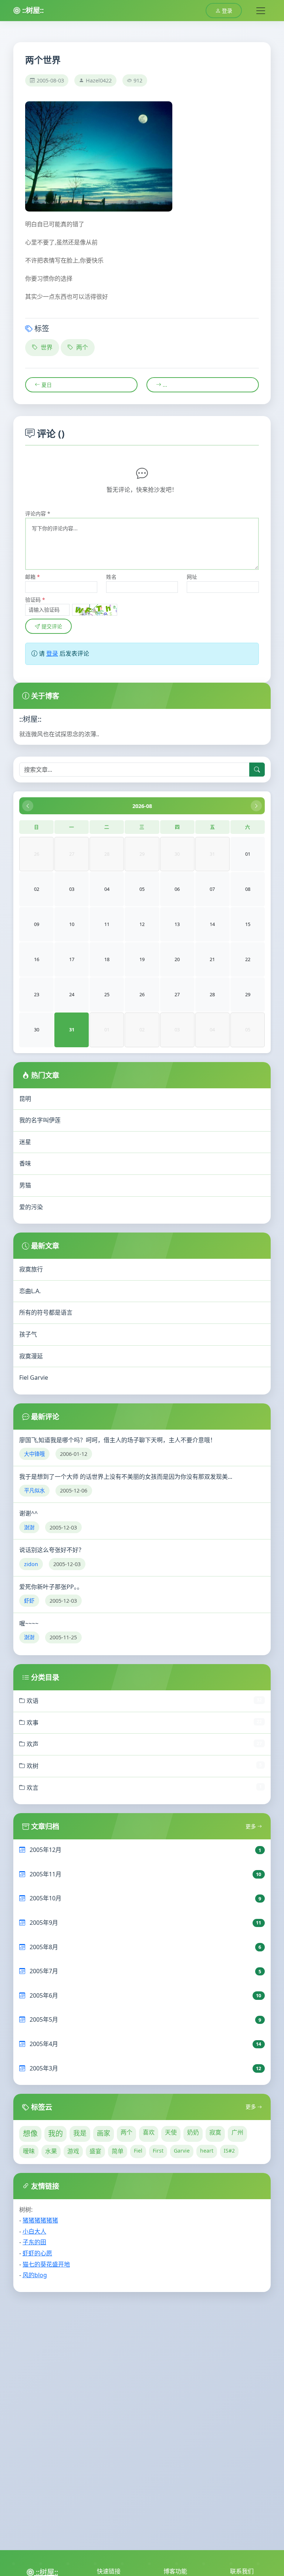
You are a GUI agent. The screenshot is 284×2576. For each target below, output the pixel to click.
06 (177, 889)
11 (107, 924)
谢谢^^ (28, 1513)
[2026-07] (28, 806)
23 (37, 994)
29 (248, 994)
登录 (226, 11)
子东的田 (34, 2242)
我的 (55, 2134)
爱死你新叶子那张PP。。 (51, 1587)
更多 (251, 1826)
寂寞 (215, 2132)
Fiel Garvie (34, 1377)
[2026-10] (256, 806)
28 (212, 994)
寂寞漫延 (31, 1356)
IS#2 (229, 2151)
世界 (46, 347)
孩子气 (28, 1334)
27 (177, 994)
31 (72, 1030)
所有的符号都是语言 (46, 1312)
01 (248, 854)
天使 (171, 2132)
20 (177, 959)
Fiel (138, 2151)
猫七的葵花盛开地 (46, 2264)
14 (212, 924)
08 (248, 889)
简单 (118, 2151)
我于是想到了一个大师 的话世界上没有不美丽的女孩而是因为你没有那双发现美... (126, 1477)
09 (37, 924)
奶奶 (193, 2132)
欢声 (32, 1744)
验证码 (35, 600)
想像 (30, 2134)
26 (142, 994)
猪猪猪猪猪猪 (40, 2220)
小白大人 (34, 2231)
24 (72, 994)
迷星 (25, 1142)
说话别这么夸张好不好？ (52, 1550)
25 (107, 994)
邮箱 (33, 577)
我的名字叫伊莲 (40, 1120)
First (158, 2151)
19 (142, 959)
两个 (81, 347)
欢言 (32, 1788)
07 (212, 889)
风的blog (35, 2275)
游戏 (73, 2151)
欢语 (32, 1701)
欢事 (32, 1723)
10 (72, 924)
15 (248, 924)
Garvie (182, 2151)
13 (177, 924)
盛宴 (95, 2151)
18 (107, 959)
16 (37, 959)
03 (72, 889)
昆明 (25, 1099)
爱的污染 (31, 1207)
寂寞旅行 (31, 1269)
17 (72, 959)
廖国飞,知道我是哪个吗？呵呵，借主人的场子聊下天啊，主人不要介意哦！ (118, 1440)
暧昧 (29, 2151)
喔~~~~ (29, 1623)
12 (142, 924)
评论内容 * (38, 513)
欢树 (32, 1766)
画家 (104, 2133)
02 (37, 889)
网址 (192, 577)
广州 (237, 2132)
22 (248, 959)
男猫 (25, 1185)
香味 (25, 1163)
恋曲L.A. (30, 1291)
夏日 (46, 385)
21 (212, 959)
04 (107, 889)
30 (37, 1030)
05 (142, 889)
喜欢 (149, 2132)
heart (207, 2151)
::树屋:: (32, 10)
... (164, 385)
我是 (80, 2133)
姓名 (111, 577)
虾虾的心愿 (37, 2253)
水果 (51, 2151)
